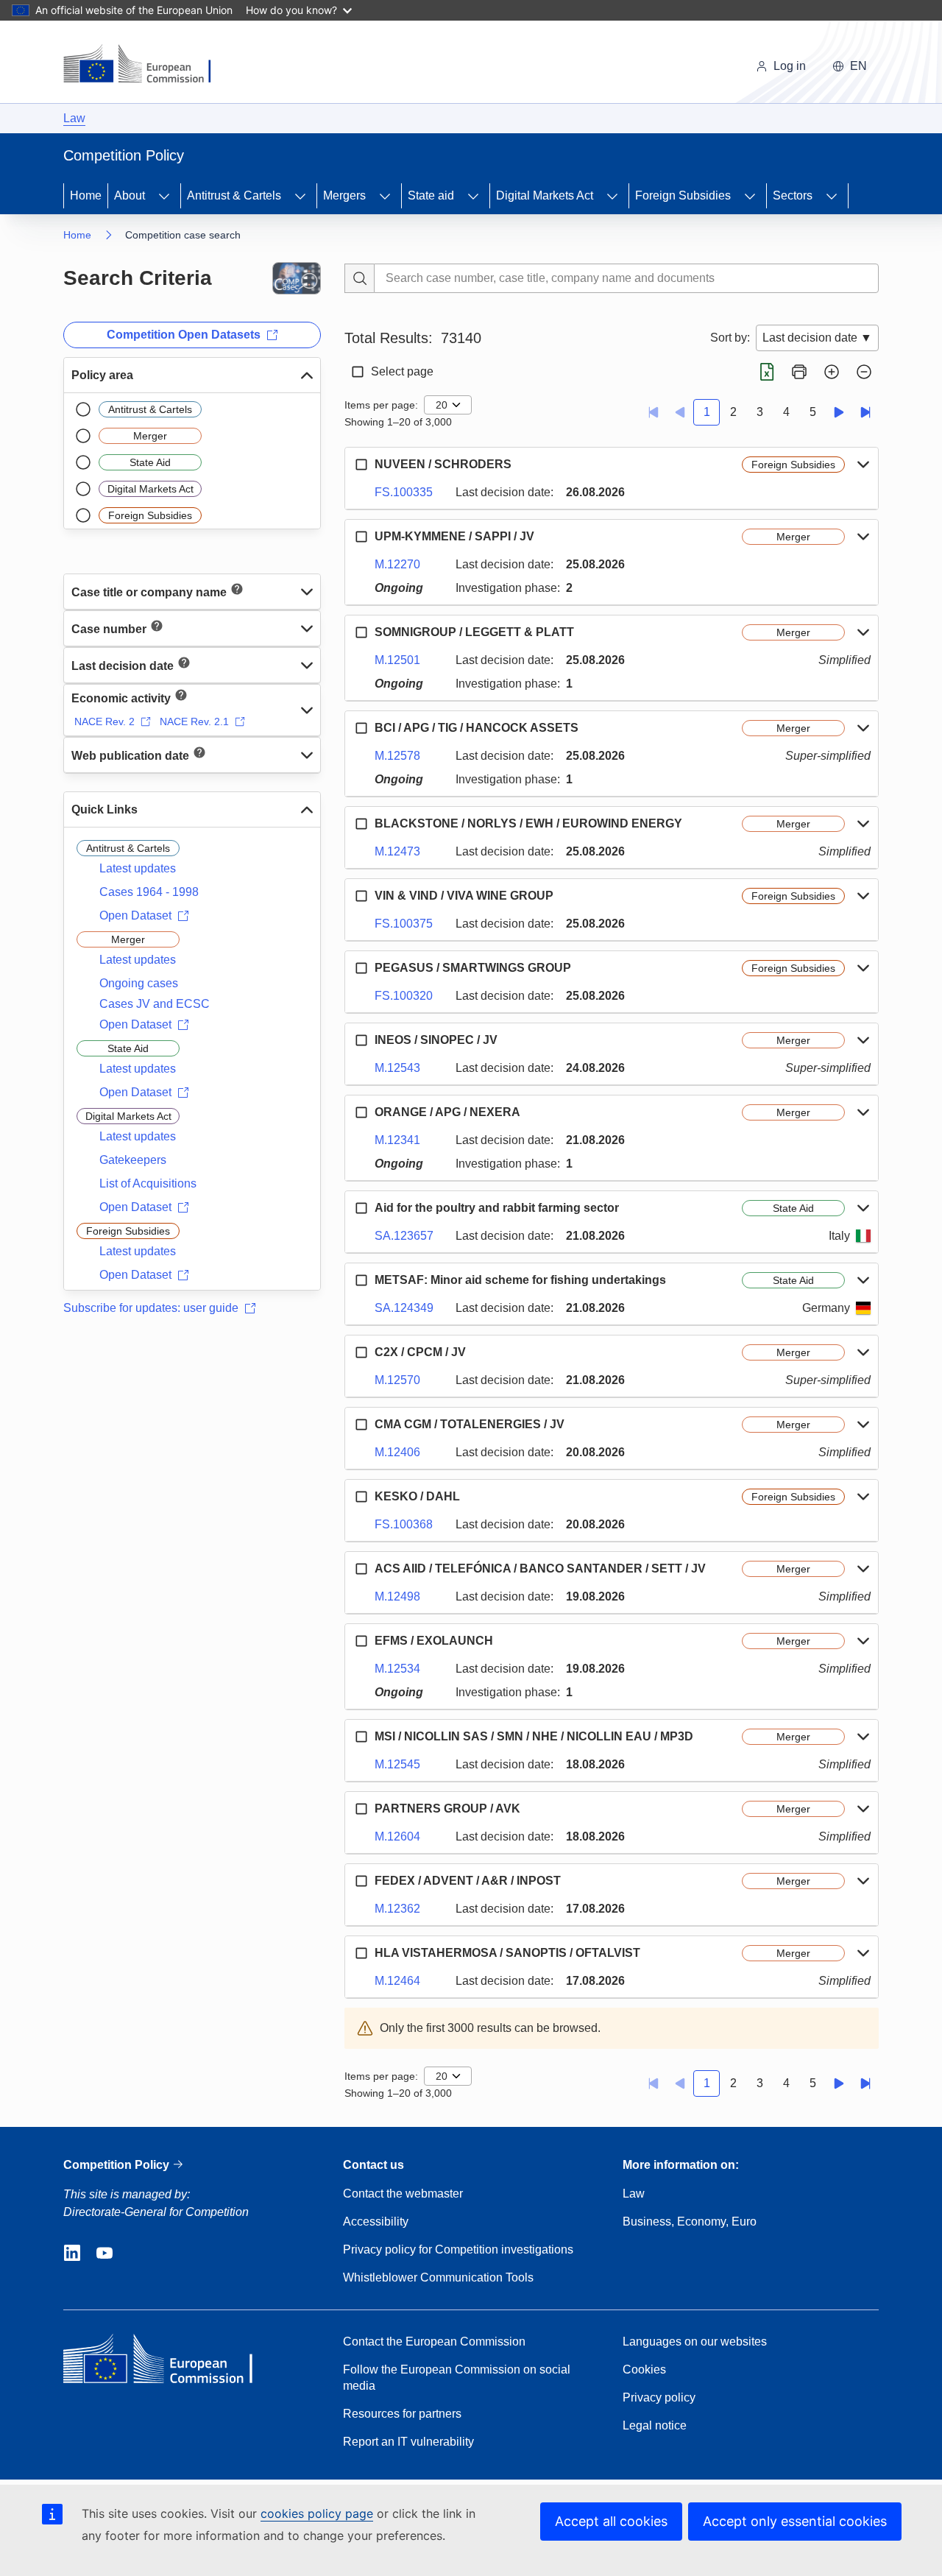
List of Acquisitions (148, 1183)
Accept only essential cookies (795, 2521)
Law (74, 118)
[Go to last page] (865, 412)
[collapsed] (307, 591)
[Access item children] (164, 196)
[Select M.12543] (361, 1040)
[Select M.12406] (361, 1425)
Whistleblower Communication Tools (438, 2277)
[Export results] (767, 372)
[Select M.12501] (361, 632)
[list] (192, 461)
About (130, 195)
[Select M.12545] (361, 1737)
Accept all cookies (611, 2521)
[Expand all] (832, 372)
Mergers (344, 195)
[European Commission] (146, 65)
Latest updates (138, 868)
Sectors (793, 195)
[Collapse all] (864, 372)
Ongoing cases (139, 983)
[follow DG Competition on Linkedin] (72, 2254)
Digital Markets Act (545, 195)
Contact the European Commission (434, 2342)
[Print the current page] (799, 372)
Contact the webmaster (403, 2194)
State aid (431, 195)
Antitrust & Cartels (234, 195)
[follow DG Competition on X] (137, 2254)
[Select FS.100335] (361, 465)
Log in (790, 66)
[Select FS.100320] (361, 968)
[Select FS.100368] (361, 1497)
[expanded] (307, 375)
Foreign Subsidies (683, 195)
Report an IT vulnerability (408, 2442)
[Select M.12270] (361, 537)
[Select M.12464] (361, 1953)
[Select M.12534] (361, 1641)
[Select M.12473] (361, 824)
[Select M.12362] (361, 1881)
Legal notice (655, 2425)
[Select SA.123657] (361, 1208)
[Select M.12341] (361, 1112)
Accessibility (376, 2222)
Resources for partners (402, 2414)
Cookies (644, 2369)
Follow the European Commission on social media (457, 2378)
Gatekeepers (133, 1160)
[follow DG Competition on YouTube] (105, 2254)
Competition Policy (118, 2165)
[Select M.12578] (361, 728)
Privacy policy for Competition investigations (458, 2249)
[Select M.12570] (361, 1352)
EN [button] (858, 66)
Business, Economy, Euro (690, 2222)
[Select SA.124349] (361, 1280)
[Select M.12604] (361, 1809)
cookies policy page (317, 2513)
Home (86, 195)
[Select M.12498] (361, 1569)
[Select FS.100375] (361, 896)
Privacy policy (659, 2397)
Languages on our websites (695, 2342)
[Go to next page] (839, 412)
